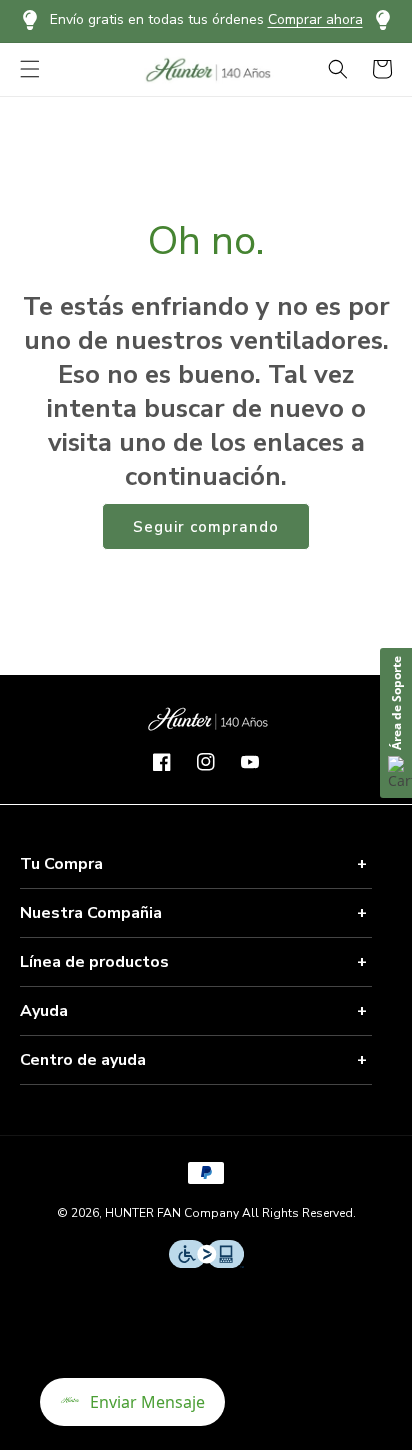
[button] (30, 69)
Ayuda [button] (44, 1011)
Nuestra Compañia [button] (91, 913)
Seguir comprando (206, 527)
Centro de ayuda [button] (83, 1060)
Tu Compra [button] (61, 864)
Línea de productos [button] (94, 962)
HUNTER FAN (143, 1213)
